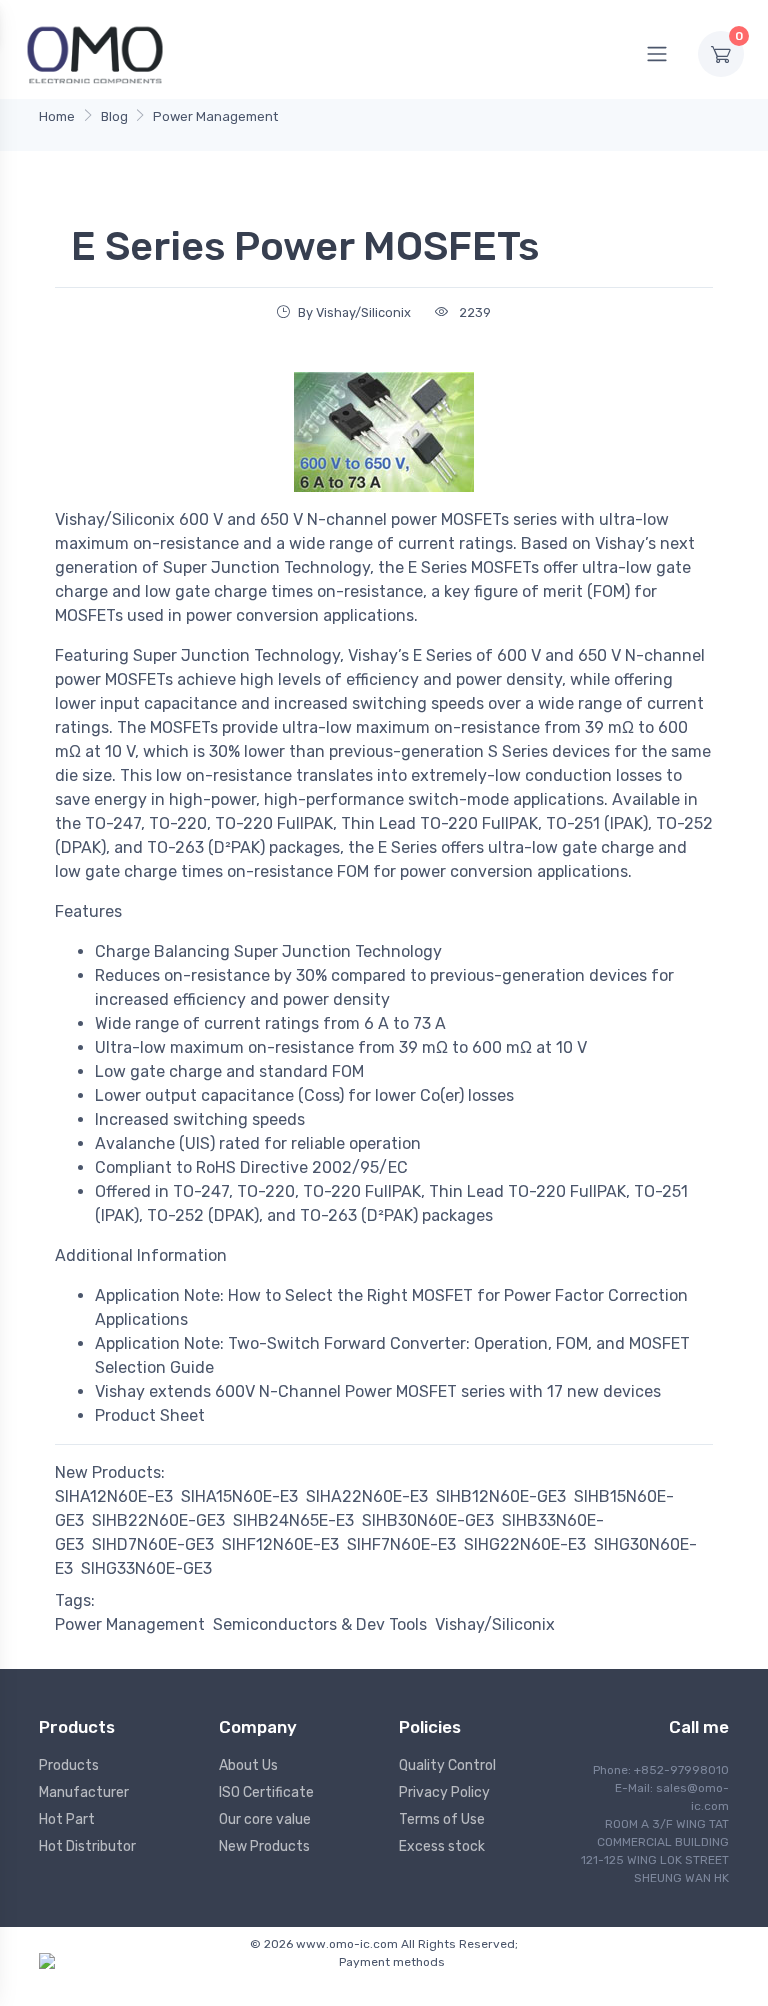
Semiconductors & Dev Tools (320, 1624)
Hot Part (67, 1819)
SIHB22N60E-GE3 (158, 1520)
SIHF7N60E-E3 (401, 1544)
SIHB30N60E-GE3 (428, 1520)
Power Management (215, 116)
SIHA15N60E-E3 (239, 1496)
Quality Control (447, 1765)
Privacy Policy (444, 1792)
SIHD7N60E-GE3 (153, 1544)
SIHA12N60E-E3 (114, 1496)
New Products (264, 1846)
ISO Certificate (266, 1792)
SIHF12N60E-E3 (280, 1544)
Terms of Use (442, 1819)
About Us (248, 1765)
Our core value (265, 1819)
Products (69, 1765)
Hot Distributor (87, 1846)
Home (57, 116)
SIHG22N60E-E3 (525, 1544)
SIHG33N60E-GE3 (146, 1568)
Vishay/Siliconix (495, 1624)
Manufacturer (84, 1792)
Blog (114, 116)
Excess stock (442, 1846)
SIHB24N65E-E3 (293, 1520)
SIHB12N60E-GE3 (501, 1496)
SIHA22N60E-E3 (367, 1496)
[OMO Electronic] (95, 53)
